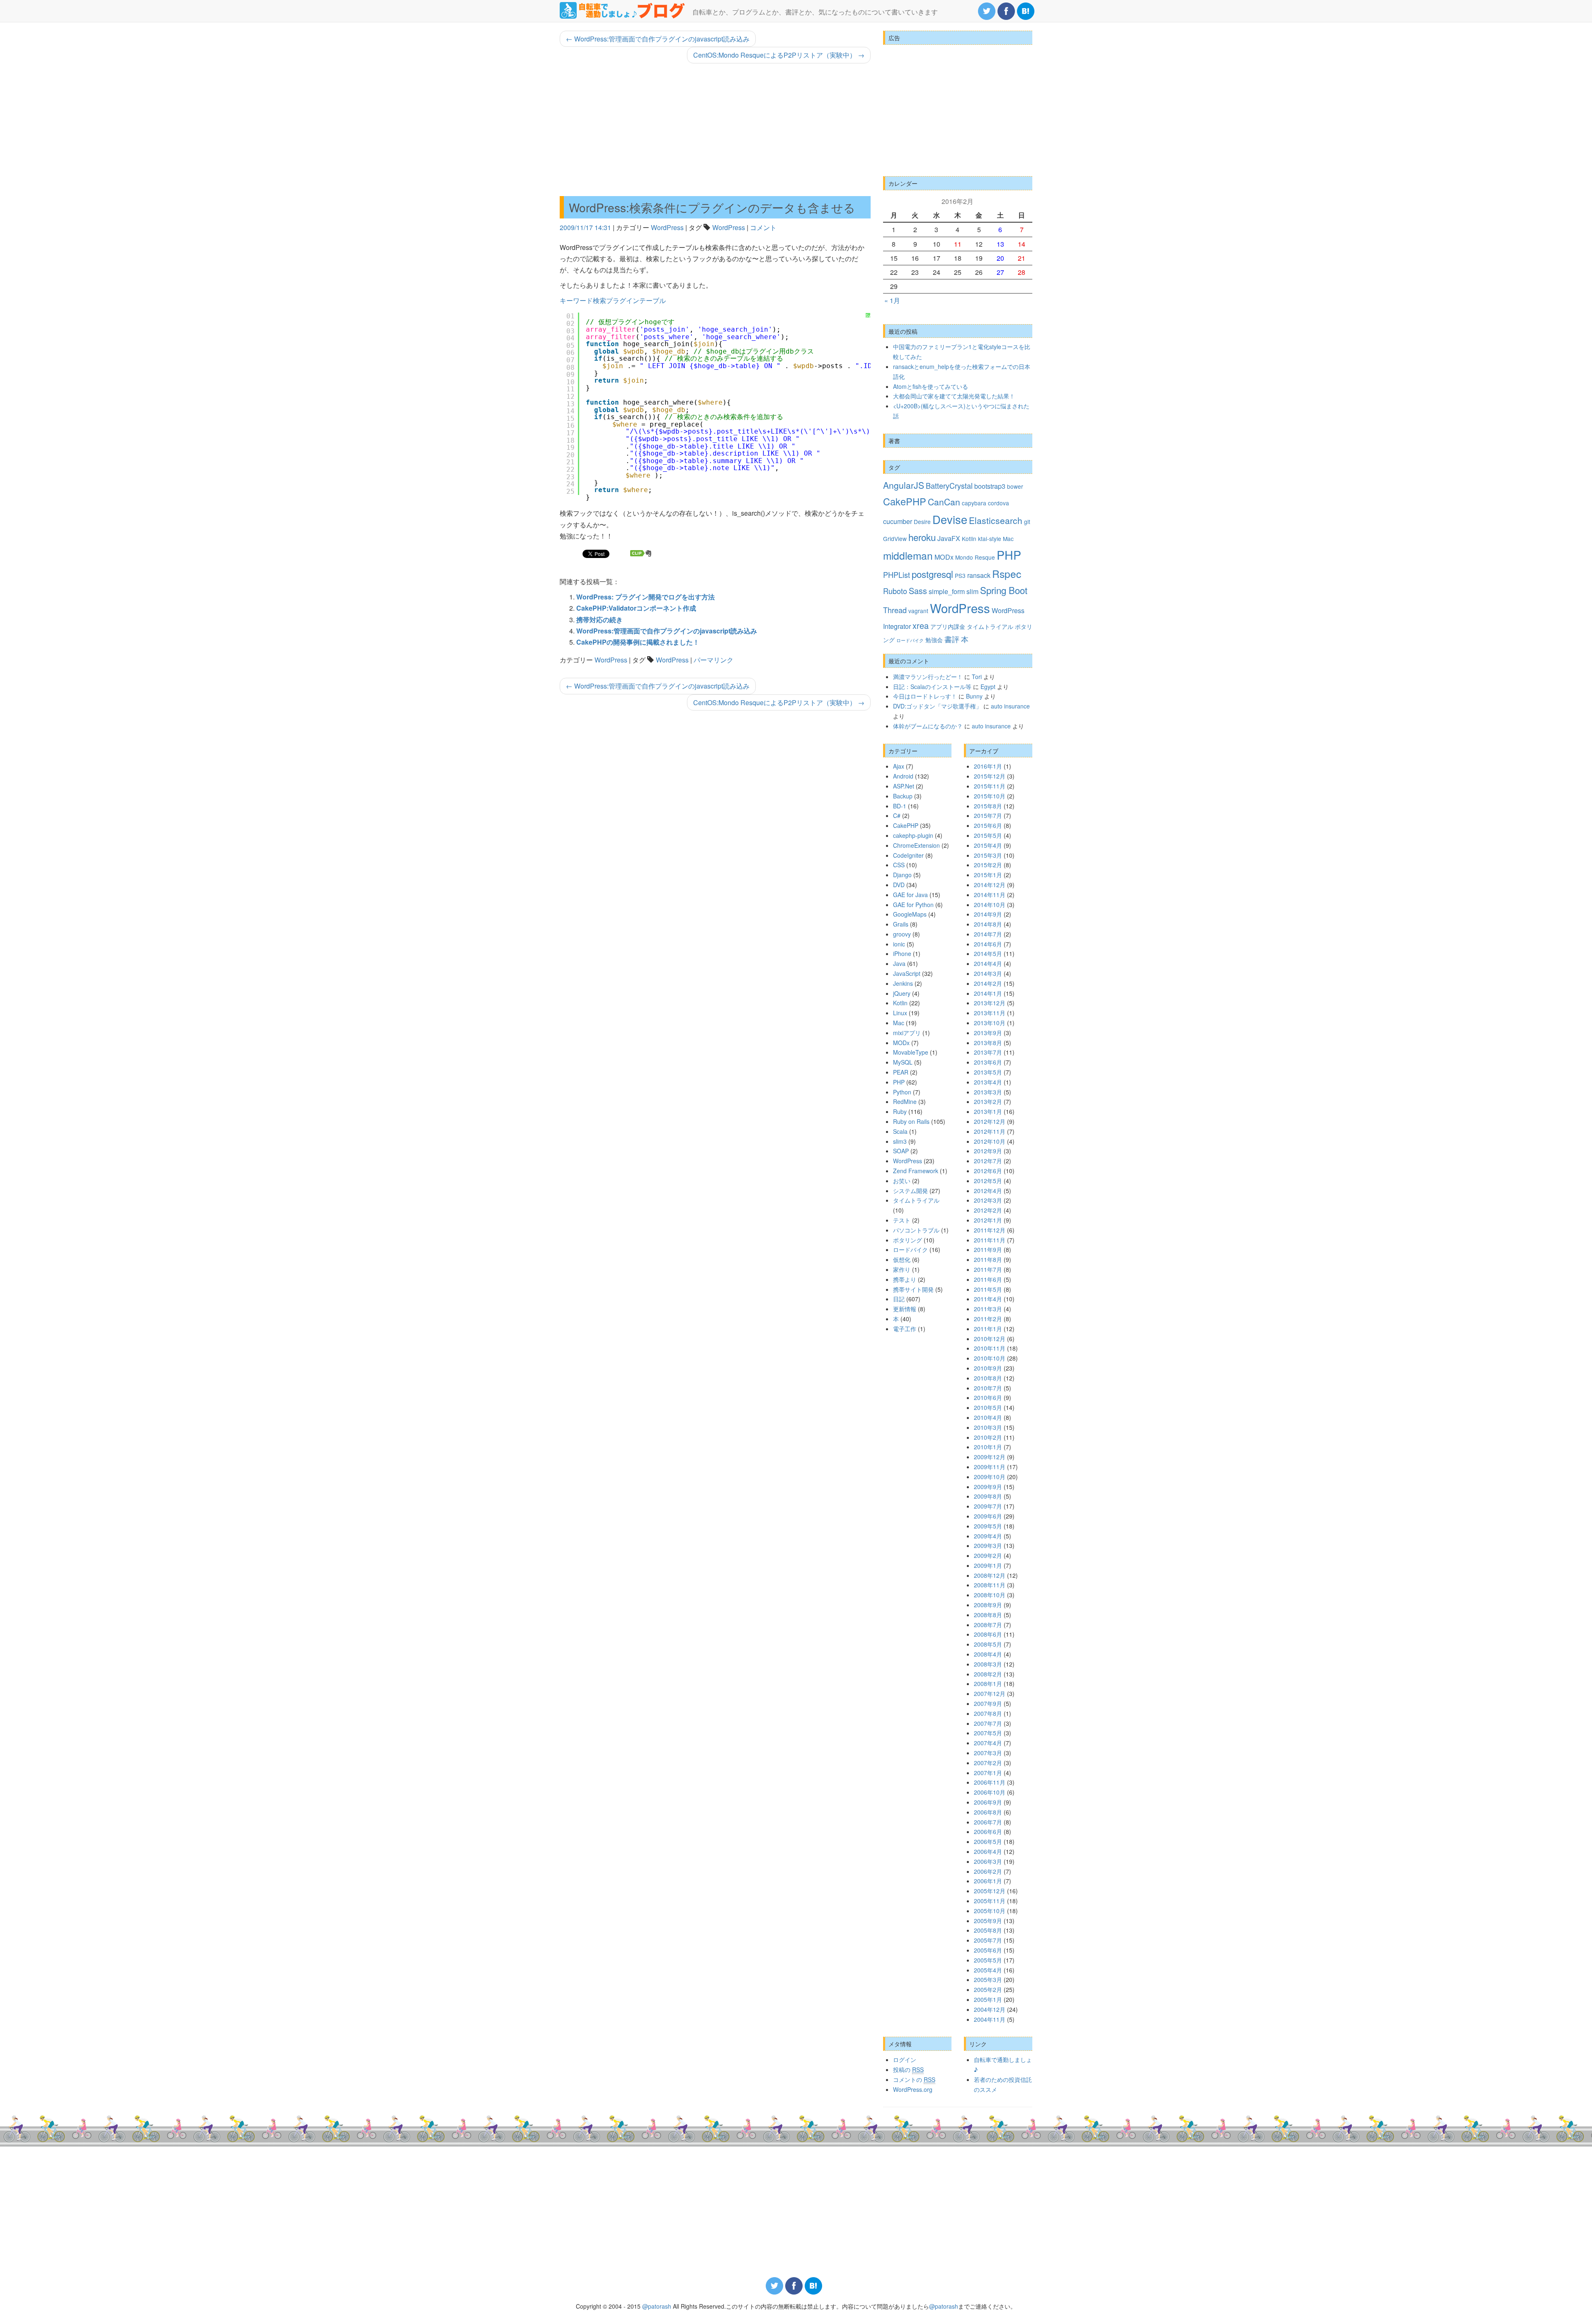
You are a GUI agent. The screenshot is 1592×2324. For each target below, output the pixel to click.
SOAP (901, 1151)
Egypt (988, 687)
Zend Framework (916, 1171)
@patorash (657, 2306)
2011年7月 (988, 1269)
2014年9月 (988, 914)
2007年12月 (990, 1693)
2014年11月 (990, 895)
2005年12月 (990, 1891)
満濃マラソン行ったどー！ (928, 677)
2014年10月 (990, 905)
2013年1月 (988, 1111)
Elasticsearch (996, 520)
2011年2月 (988, 1319)
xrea (921, 625)
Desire (922, 522)
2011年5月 (988, 1289)
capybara (974, 503)
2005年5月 (988, 1960)
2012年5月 (988, 1181)
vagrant (918, 611)
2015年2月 (988, 865)
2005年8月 (988, 1930)
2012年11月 (990, 1131)
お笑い (902, 1181)
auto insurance (1010, 706)
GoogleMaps (910, 914)
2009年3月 (988, 1545)
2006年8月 (988, 1812)
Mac (1008, 539)
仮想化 (902, 1259)
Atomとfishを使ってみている (931, 386)
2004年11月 (990, 2019)
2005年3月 (988, 1980)
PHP (1009, 554)
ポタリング (908, 1240)
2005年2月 (988, 1989)
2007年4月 (988, 1743)
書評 (952, 639)
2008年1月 (988, 1684)
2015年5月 (988, 835)
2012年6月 (988, 1171)
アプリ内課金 (948, 626)
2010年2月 (988, 1437)
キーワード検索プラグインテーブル (613, 300)
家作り (902, 1269)
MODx (944, 557)
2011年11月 (990, 1240)
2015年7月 (988, 815)
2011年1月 (988, 1329)
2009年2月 (988, 1555)
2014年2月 (988, 983)
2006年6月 (988, 1832)
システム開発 (910, 1191)
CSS (899, 865)
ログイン (905, 2060)
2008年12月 (990, 1575)
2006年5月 (988, 1841)
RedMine (905, 1101)
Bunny (974, 696)
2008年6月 (988, 1634)
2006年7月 (988, 1822)
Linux (900, 1013)
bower (1015, 486)
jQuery (902, 993)
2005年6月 (988, 1950)
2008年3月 (988, 1664)
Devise (950, 519)
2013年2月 (988, 1101)
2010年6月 (988, 1397)
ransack (979, 575)
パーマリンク (713, 660)
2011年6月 (988, 1279)
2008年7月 (988, 1625)
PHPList (897, 575)
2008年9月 (988, 1605)
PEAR (901, 1072)
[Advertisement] (715, 130)
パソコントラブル (916, 1230)
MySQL (903, 1062)
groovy (902, 934)
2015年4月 (988, 845)
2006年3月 (988, 1861)
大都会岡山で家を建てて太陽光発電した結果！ (954, 396)
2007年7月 (988, 1723)
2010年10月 (990, 1358)
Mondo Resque (975, 557)
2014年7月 (988, 934)
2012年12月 (990, 1121)
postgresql (932, 574)
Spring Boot (1004, 590)
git (1027, 522)
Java (899, 963)
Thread (895, 610)
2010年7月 (988, 1388)
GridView (895, 539)
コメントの (914, 2079)
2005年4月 (988, 1970)
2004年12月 (990, 2009)
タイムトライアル (990, 626)
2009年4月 (988, 1536)
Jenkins (903, 983)
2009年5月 (988, 1526)
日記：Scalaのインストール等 (932, 687)
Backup (903, 796)
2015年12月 (990, 776)
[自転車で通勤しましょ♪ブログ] (623, 10)
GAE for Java (910, 895)
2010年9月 (988, 1368)
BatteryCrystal (949, 485)
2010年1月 (988, 1447)
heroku (922, 537)
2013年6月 (988, 1062)
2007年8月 (988, 1713)
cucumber (898, 521)
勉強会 (934, 640)
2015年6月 (988, 825)
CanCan (944, 502)
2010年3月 (988, 1427)
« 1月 (892, 300)
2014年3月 (988, 973)
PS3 (960, 575)
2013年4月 (988, 1082)
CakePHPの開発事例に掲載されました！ (638, 642)
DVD (899, 885)
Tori (977, 677)
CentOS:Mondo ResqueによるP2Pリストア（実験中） (779, 55)
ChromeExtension (916, 845)
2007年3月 (988, 1753)
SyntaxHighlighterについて (868, 325)
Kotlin (969, 539)
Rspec (1007, 574)
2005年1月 (988, 1999)
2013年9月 (988, 1033)
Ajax (899, 766)
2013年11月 (990, 1013)
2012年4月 (988, 1191)
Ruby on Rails (911, 1121)
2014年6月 (988, 944)
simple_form (947, 591)
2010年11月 (990, 1348)
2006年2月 (988, 1871)
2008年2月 (988, 1674)
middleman (908, 555)
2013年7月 (988, 1052)
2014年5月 (988, 953)
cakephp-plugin (913, 835)
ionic (899, 944)
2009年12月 (990, 1457)
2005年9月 (988, 1921)
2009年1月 (988, 1565)
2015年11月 (990, 786)
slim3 (900, 1141)
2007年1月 (988, 1773)
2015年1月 (988, 875)
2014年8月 (988, 924)
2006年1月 (988, 1881)
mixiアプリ (907, 1033)
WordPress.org (913, 2089)
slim (972, 591)
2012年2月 (988, 1210)
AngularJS (904, 485)
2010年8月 (988, 1378)
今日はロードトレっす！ (925, 696)
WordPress (667, 227)
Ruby (900, 1111)
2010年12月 (990, 1339)
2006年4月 (988, 1851)
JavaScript (907, 973)
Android (903, 776)
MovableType (911, 1052)
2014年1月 (988, 993)
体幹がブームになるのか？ (928, 726)
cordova (999, 503)
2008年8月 (988, 1615)
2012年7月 (988, 1161)
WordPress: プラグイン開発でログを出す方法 (646, 597)
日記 (899, 1299)
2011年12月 (990, 1230)
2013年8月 (988, 1043)
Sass (918, 591)
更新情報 (905, 1309)
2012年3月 (988, 1200)
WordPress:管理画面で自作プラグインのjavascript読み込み (658, 39)
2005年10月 (990, 1911)
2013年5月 (988, 1072)
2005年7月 (988, 1940)
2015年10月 (990, 796)
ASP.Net (904, 786)
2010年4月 (988, 1417)
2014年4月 (988, 963)
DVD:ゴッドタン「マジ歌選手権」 (937, 706)
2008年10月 (990, 1595)
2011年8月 (988, 1259)
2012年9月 (988, 1151)
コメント (763, 227)
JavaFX (949, 538)
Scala (900, 1131)
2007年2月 (988, 1763)
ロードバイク (910, 640)
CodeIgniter (908, 855)
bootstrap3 (990, 486)
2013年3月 (988, 1092)
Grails (901, 924)
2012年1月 (988, 1220)
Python (902, 1092)
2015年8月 (988, 806)
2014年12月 (990, 885)
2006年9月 (988, 1802)
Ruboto (895, 591)
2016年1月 (988, 766)
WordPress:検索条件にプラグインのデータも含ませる (712, 207)
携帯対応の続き (599, 620)
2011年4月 (988, 1299)
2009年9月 (988, 1487)
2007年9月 (988, 1703)
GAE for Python (913, 905)
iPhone (902, 953)
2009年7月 (988, 1506)
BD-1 (900, 806)
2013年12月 (990, 1003)
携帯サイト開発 (913, 1289)
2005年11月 (990, 1901)
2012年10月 (990, 1141)
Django (902, 875)
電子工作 (905, 1329)
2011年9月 (988, 1249)
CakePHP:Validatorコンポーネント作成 (636, 608)
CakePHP (905, 501)
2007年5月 (988, 1733)
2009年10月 (990, 1477)
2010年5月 (988, 1407)
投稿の (908, 2069)
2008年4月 (988, 1654)
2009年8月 (988, 1496)
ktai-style (990, 539)
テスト (902, 1220)
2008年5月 (988, 1644)
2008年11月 (990, 1585)
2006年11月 (990, 1782)
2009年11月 (990, 1467)
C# (897, 815)
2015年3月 (988, 855)
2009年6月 (988, 1516)
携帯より (905, 1279)
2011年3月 (988, 1309)
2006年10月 (990, 1792)
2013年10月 (990, 1023)
